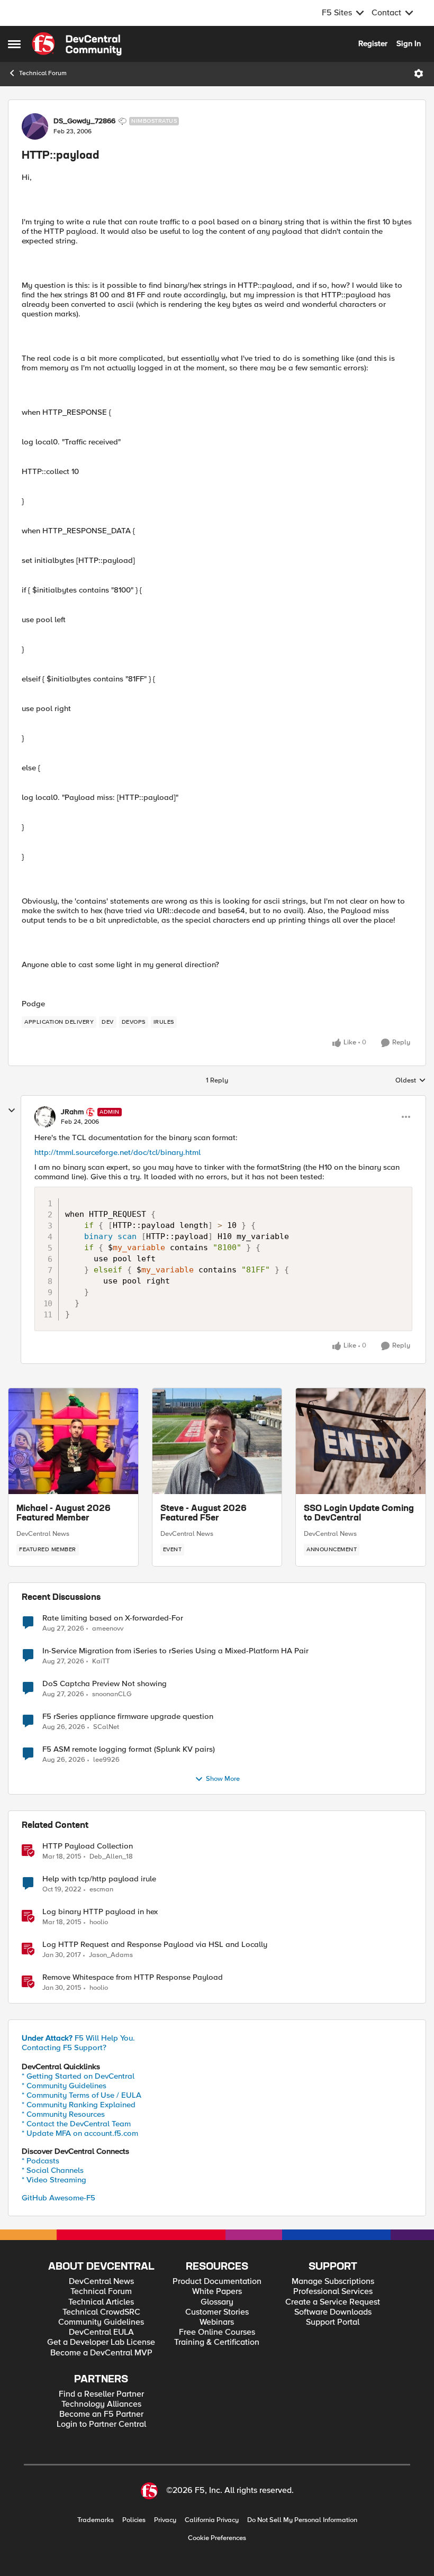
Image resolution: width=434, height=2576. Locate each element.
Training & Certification (217, 2342)
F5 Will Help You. (78, 2038)
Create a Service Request (333, 2302)
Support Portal (333, 2322)
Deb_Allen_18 (111, 1857)
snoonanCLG (112, 1694)
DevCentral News (43, 1534)
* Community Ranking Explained (79, 2105)
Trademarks (96, 2520)
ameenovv (108, 1629)
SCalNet (106, 1727)
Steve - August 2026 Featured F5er (204, 1514)
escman (101, 1890)
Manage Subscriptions (333, 2282)
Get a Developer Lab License (101, 2342)
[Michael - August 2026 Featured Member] (73, 1441)
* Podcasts (40, 2161)
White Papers (217, 2292)
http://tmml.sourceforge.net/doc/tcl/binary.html (117, 1152)
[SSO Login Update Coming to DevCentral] (361, 1441)
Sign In (409, 43)
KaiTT (101, 1662)
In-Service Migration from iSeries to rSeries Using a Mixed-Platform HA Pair (175, 1651)
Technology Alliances (101, 2404)
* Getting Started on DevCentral (78, 2076)
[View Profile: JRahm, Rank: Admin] (45, 1117)
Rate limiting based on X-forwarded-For (113, 1618)
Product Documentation (217, 2282)
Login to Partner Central (101, 2424)
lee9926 (106, 1760)
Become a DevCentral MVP (101, 2353)
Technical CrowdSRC (101, 2312)
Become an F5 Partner (101, 2414)
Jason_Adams (111, 1955)
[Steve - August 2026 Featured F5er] (217, 1441)
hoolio (99, 1922)
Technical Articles (101, 2302)
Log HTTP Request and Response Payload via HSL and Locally (155, 1945)
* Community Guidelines (64, 2086)
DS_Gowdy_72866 (84, 121)
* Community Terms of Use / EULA (82, 2095)
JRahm (72, 1112)
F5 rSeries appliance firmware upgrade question (128, 1717)
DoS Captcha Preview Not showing (105, 1684)
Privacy (165, 2520)
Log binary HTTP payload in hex (100, 1912)
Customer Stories (217, 2312)
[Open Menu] (419, 74)
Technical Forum (43, 73)
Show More (223, 1779)
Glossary (217, 2302)
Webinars (217, 2322)
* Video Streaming (54, 2180)
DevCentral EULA (101, 2332)
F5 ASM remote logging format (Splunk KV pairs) (129, 1749)
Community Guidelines (101, 2322)
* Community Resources (63, 2114)
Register (373, 43)
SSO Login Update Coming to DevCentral (359, 1514)
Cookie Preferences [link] (217, 2538)
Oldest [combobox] (411, 1081)
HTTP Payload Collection (88, 1846)
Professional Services (333, 2292)
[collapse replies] (12, 1110)
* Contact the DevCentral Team (76, 2124)
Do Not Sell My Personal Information (302, 2520)
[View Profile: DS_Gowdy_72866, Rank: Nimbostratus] (35, 126)
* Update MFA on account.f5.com (80, 2133)
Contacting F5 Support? (64, 2047)
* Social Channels (53, 2170)
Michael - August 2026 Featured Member (64, 1514)
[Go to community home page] (77, 44)
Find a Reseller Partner (101, 2394)
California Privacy (212, 2520)
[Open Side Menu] (14, 44)
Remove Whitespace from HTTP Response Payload (133, 1977)
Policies (134, 2520)
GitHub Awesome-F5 (58, 2198)
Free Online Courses (217, 2332)
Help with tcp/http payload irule (99, 1879)
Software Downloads (333, 2312)
